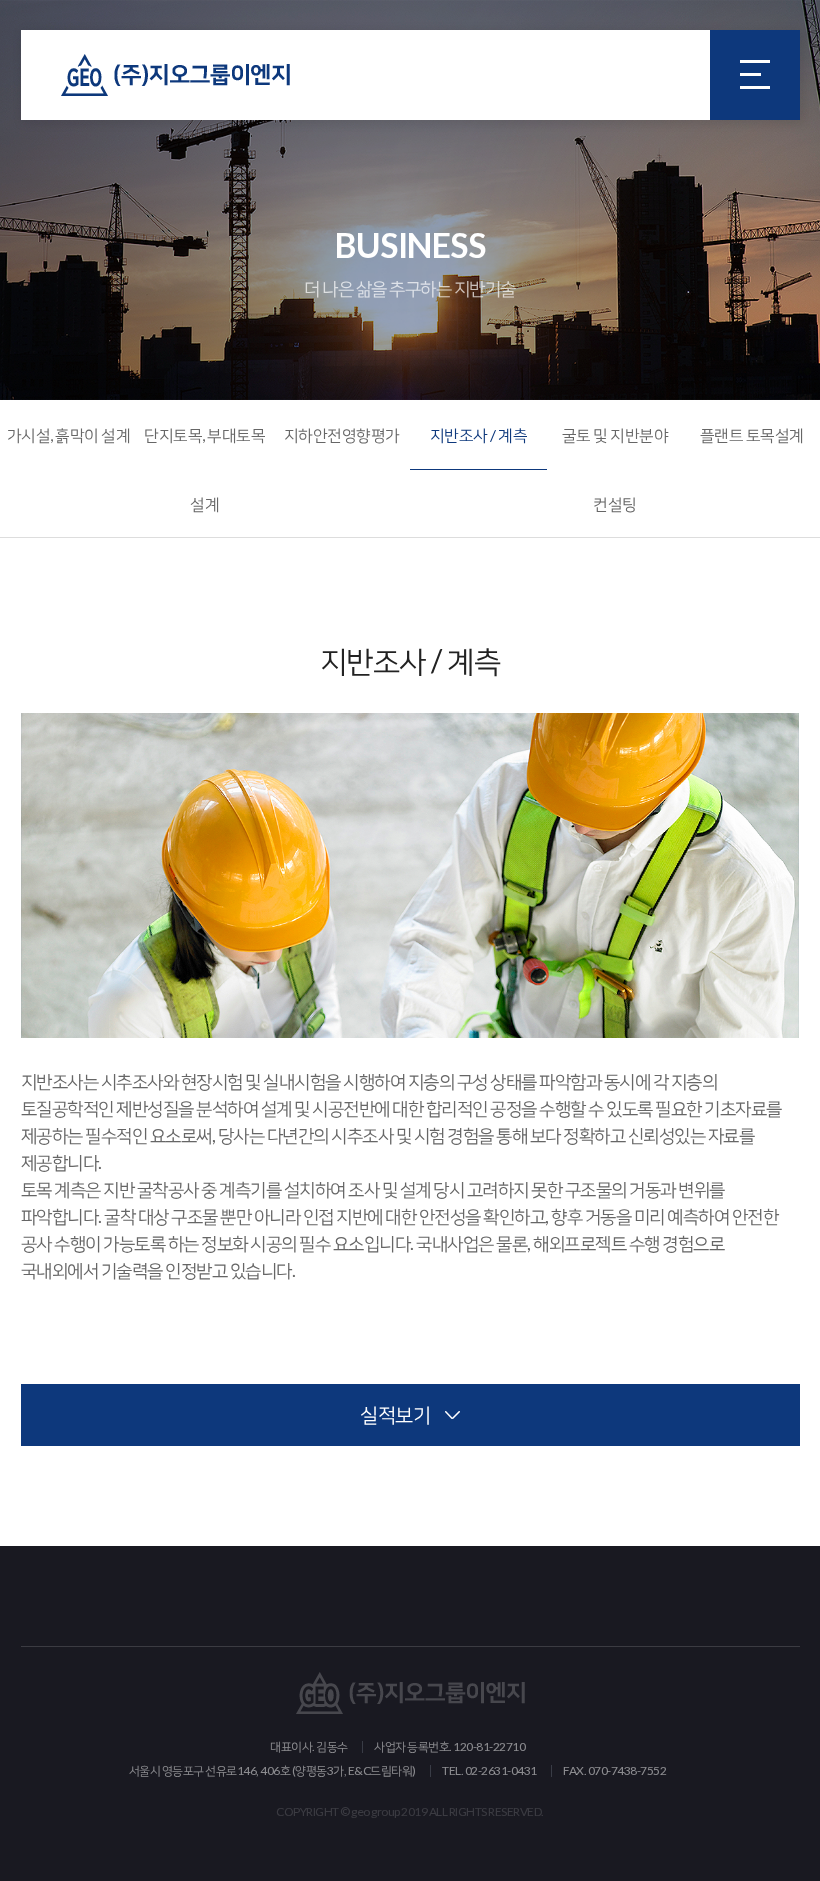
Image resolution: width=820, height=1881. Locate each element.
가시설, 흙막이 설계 (69, 434)
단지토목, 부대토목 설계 (204, 469)
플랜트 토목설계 (752, 434)
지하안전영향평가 (342, 434)
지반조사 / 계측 (479, 434)
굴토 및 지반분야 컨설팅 (615, 469)
